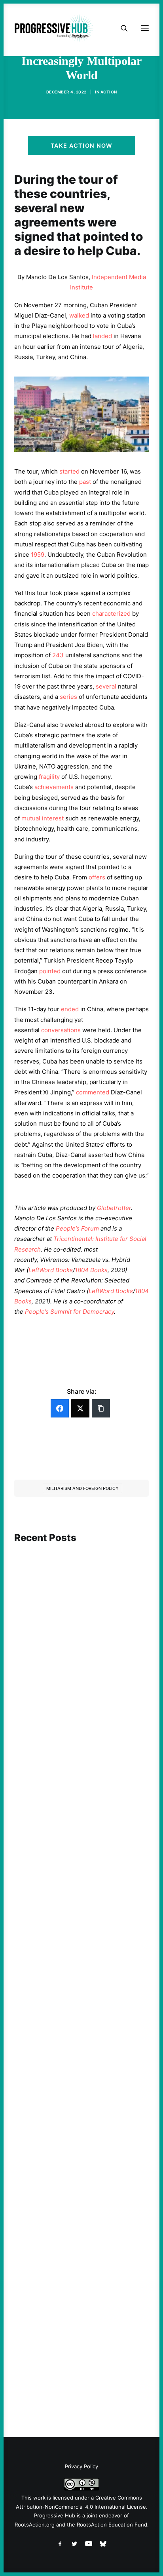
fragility (49, 777)
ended (70, 1009)
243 (58, 655)
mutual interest (43, 818)
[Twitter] (80, 1408)
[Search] (121, 28)
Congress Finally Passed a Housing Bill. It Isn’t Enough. (81, 1653)
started (69, 471)
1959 (38, 555)
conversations (61, 1030)
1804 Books (91, 1270)
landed (102, 336)
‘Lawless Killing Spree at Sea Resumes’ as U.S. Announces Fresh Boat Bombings (81, 2341)
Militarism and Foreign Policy (82, 1488)
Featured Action (52, 1851)
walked (79, 315)
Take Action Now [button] (81, 146)
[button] (81, 1581)
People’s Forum (77, 1228)
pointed (50, 971)
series (68, 697)
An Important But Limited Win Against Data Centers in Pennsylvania (81, 2111)
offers (97, 877)
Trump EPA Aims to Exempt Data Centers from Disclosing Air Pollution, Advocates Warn (80, 1870)
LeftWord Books (51, 1270)
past (85, 482)
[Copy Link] (101, 1408)
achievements (54, 787)
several (106, 686)
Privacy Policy (81, 2466)
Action (109, 92)
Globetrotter (114, 1208)
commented (93, 1092)
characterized (111, 614)
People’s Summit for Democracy (69, 1312)
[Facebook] (60, 1408)
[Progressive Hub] (54, 28)
